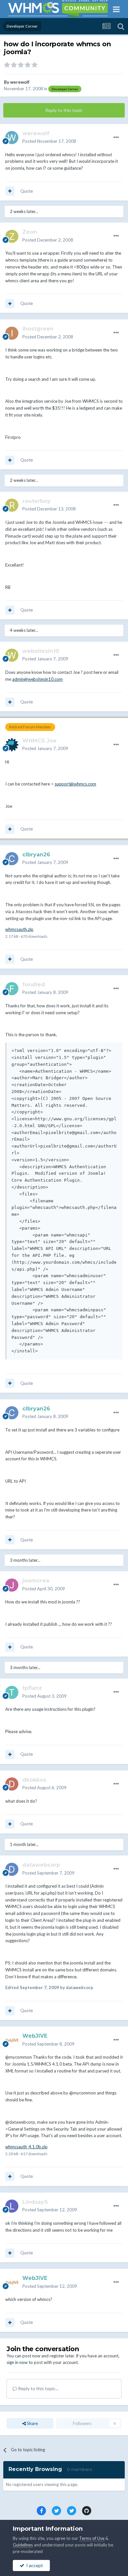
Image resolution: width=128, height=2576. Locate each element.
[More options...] (116, 138)
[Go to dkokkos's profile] (12, 1784)
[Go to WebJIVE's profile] (12, 2040)
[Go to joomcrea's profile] (12, 1585)
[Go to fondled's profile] (12, 989)
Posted (49, 141)
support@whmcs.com (75, 784)
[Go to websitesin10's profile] (12, 655)
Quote (27, 191)
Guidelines (23, 2545)
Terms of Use (92, 2538)
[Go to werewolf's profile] (12, 138)
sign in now (17, 2362)
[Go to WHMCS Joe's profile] (12, 745)
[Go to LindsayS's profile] (12, 2206)
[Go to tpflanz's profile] (12, 1692)
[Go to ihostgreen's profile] (12, 333)
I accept (34, 2565)
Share (32, 2423)
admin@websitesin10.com (37, 679)
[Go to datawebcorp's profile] (12, 1869)
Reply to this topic (64, 110)
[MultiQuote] (10, 191)
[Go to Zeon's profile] (12, 236)
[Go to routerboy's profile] (12, 505)
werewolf (20, 82)
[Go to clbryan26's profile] (12, 859)
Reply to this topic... (38, 2388)
